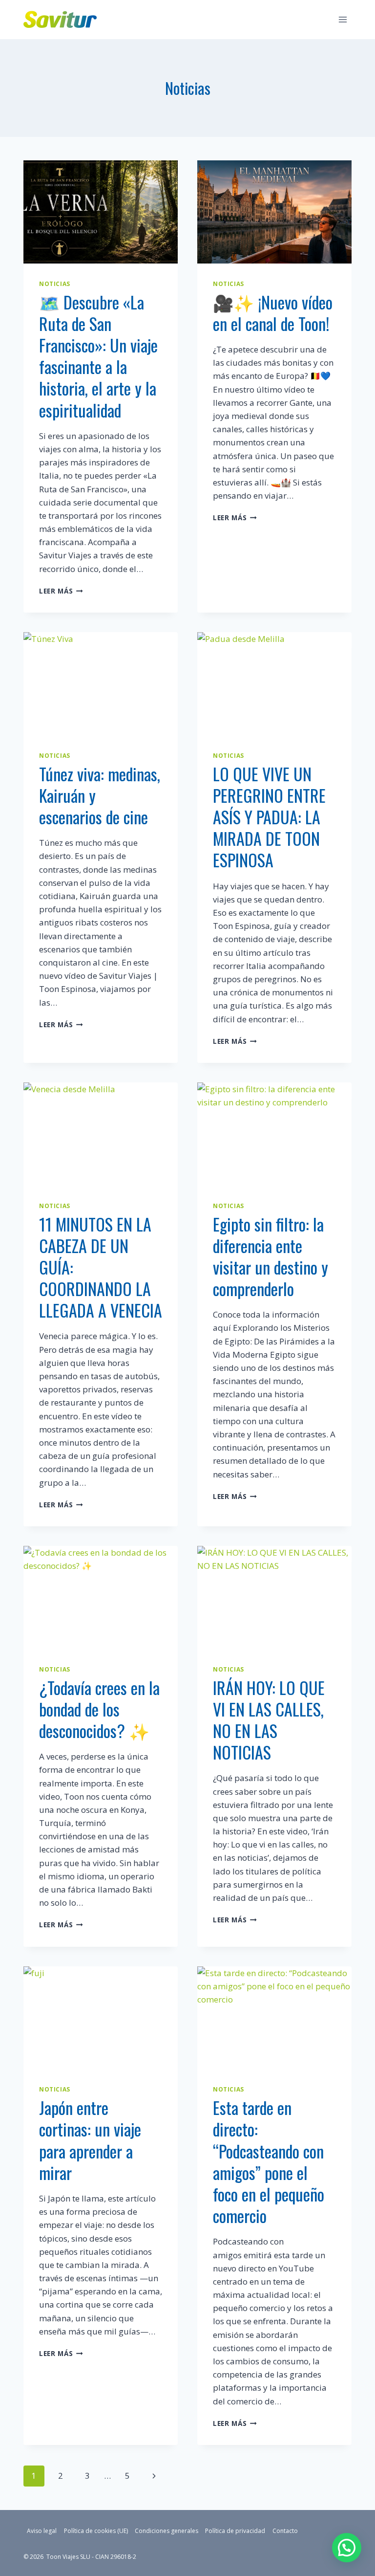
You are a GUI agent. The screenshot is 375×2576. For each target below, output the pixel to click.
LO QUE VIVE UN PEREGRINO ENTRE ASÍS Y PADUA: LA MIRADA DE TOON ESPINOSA (269, 817)
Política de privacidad (235, 2531)
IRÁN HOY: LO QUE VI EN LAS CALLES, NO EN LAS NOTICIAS (269, 1720)
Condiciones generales (167, 2531)
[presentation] (101, 212)
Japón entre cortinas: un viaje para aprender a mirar (90, 2140)
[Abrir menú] (343, 19)
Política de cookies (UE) (96, 2531)
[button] (347, 2548)
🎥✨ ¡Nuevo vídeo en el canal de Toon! (273, 313)
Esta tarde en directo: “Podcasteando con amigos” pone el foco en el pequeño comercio (269, 2161)
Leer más (61, 591)
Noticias (55, 284)
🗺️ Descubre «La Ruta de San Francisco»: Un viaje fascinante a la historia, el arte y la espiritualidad (98, 356)
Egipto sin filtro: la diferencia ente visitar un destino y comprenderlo (271, 1256)
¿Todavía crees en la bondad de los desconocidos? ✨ (99, 1709)
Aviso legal (42, 2531)
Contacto (285, 2531)
